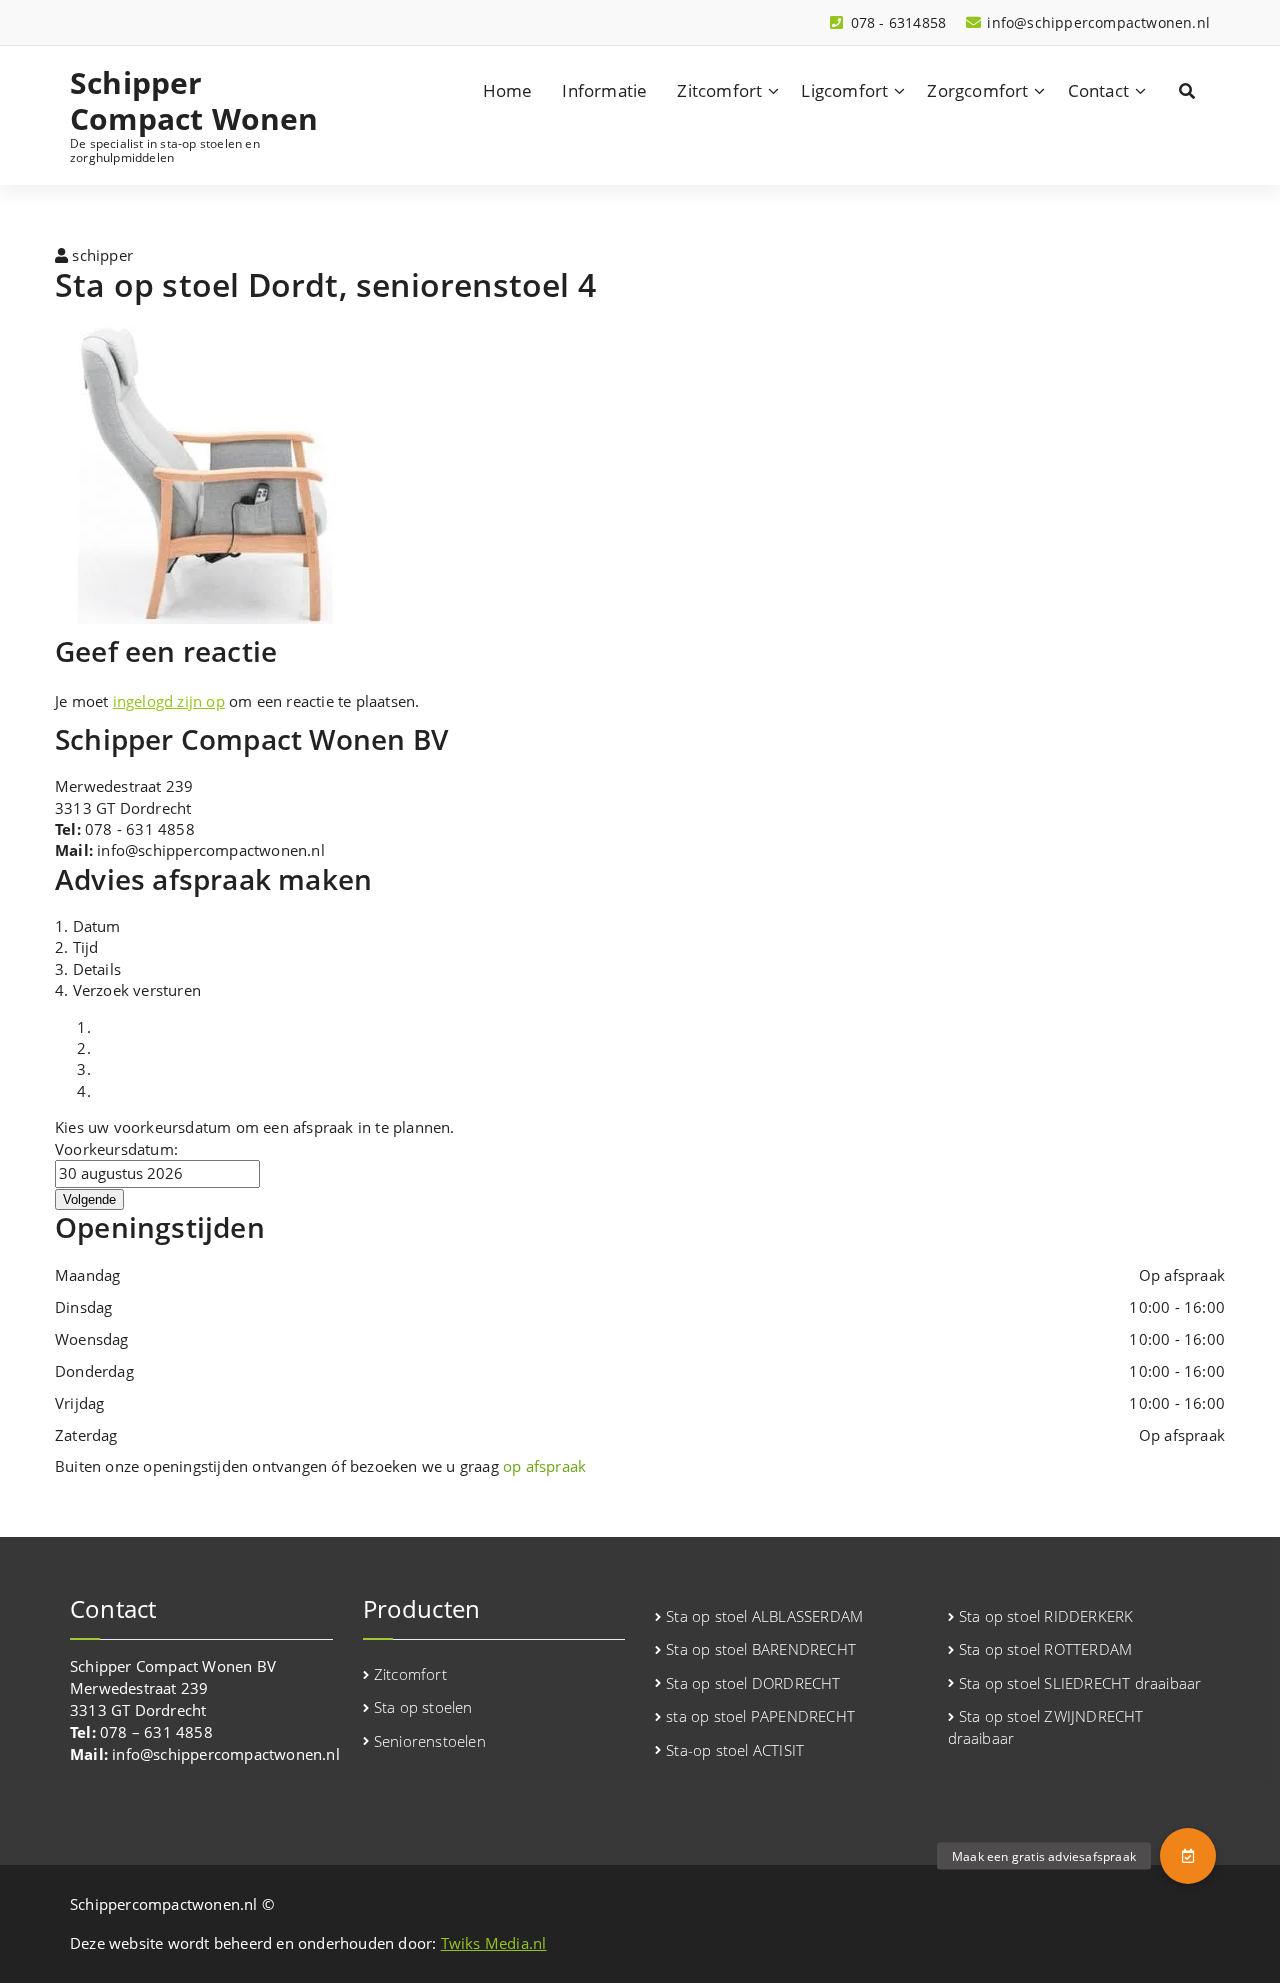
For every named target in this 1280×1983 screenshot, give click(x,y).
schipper (100, 255)
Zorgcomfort (977, 90)
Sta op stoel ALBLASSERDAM (764, 1616)
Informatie (604, 90)
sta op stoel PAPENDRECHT (760, 1716)
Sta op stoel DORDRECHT (753, 1683)
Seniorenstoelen (430, 1741)
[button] (1188, 1856)
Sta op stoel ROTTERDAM (1045, 1649)
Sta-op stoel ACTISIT (735, 1750)
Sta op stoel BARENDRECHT (761, 1649)
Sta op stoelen (423, 1707)
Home (508, 90)
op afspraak (544, 1466)
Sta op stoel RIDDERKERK (1046, 1616)
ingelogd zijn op (169, 701)
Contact (1098, 90)
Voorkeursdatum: (116, 1149)
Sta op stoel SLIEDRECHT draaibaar (1080, 1683)
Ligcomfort (844, 90)
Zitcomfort (719, 90)
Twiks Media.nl (494, 1943)
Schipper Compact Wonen (194, 101)
